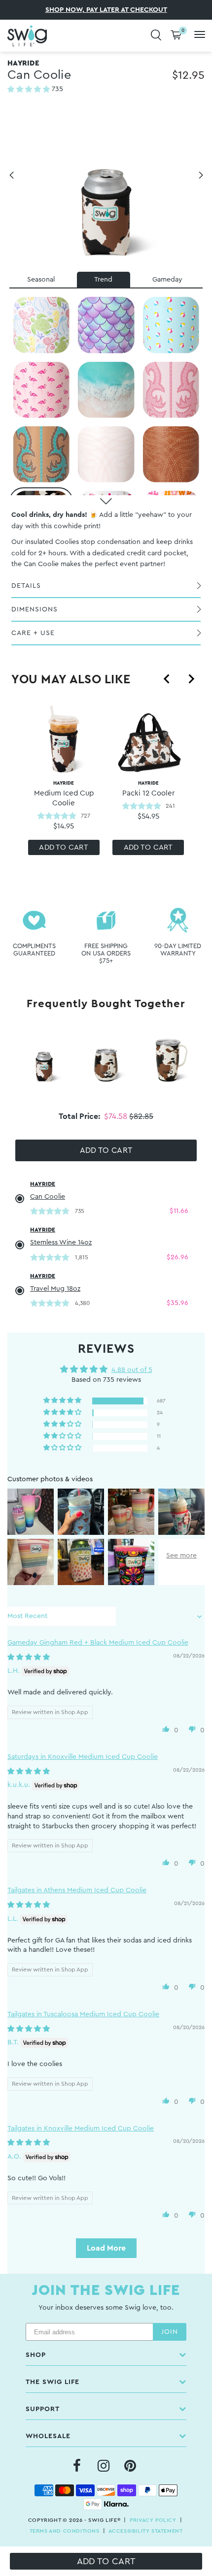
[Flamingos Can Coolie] (41, 390)
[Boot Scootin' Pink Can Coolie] (171, 390)
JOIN (170, 2332)
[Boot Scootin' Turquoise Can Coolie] (41, 455)
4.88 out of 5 (132, 1370)
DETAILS (26, 586)
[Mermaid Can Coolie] (106, 325)
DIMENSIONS (35, 609)
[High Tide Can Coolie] (106, 390)
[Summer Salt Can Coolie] (41, 325)
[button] (30, 90)
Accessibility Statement (146, 2531)
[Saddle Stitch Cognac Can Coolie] (171, 455)
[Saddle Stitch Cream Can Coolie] (106, 455)
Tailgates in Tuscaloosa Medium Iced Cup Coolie (83, 2014)
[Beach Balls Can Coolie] (171, 325)
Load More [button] (106, 2248)
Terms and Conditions (65, 2531)
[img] (29, 1657)
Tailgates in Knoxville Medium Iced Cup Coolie (81, 2129)
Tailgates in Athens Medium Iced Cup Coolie (77, 1890)
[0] (176, 36)
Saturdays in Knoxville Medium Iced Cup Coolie (83, 1757)
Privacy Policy (153, 2520)
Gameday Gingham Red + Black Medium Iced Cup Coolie (98, 1643)
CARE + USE (33, 633)
